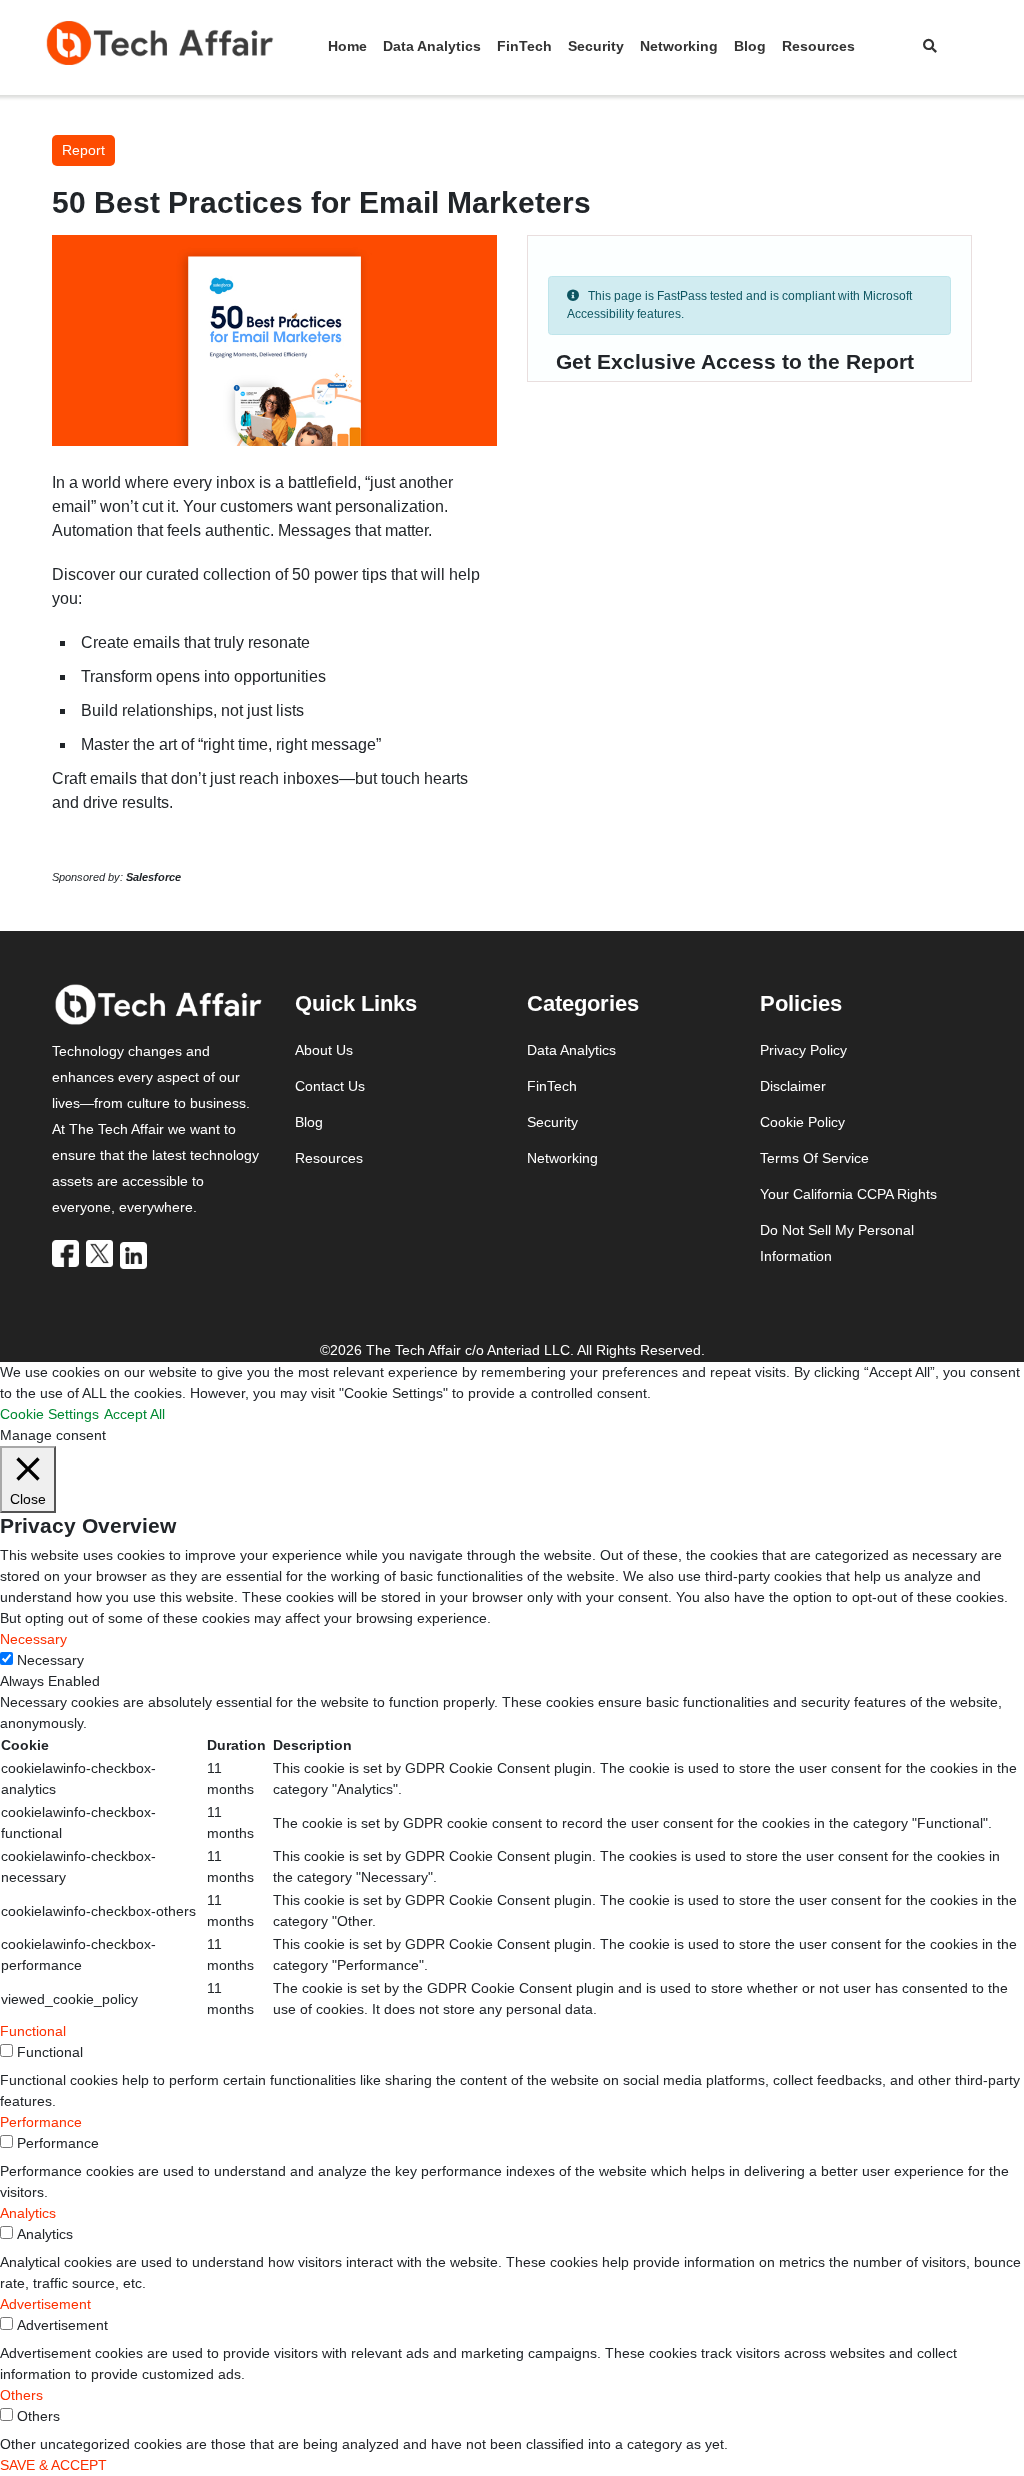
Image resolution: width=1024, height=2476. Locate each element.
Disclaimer (793, 1086)
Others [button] (21, 2395)
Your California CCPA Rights (848, 1194)
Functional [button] (33, 2031)
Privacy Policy (803, 1050)
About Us (324, 1050)
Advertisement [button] (45, 2304)
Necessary (50, 1660)
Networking (679, 46)
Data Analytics (432, 46)
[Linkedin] (135, 1254)
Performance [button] (41, 2122)
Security (596, 46)
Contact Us (330, 1086)
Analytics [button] (28, 2213)
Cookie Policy (802, 1122)
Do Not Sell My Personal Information (837, 1243)
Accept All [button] (134, 1414)
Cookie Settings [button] (49, 1414)
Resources (818, 46)
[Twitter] (101, 1253)
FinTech (524, 46)
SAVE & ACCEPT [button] (53, 2465)
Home (347, 46)
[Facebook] (67, 1253)
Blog (750, 46)
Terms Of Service (814, 1158)
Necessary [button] (33, 1639)
